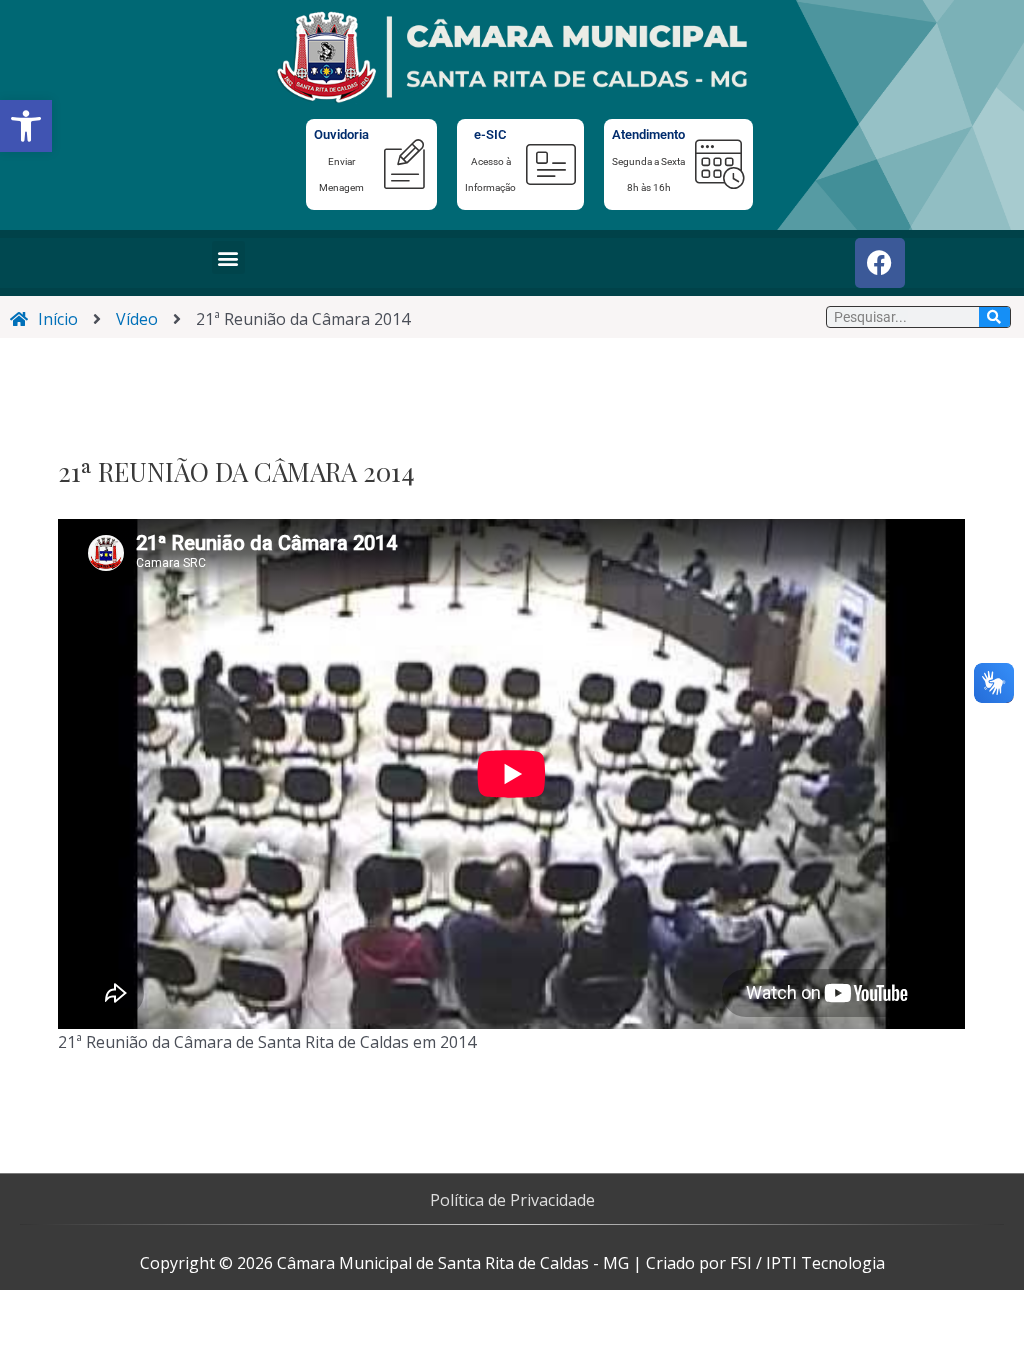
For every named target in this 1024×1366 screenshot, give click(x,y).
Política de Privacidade (512, 1200)
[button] (26, 126)
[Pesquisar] (994, 317)
